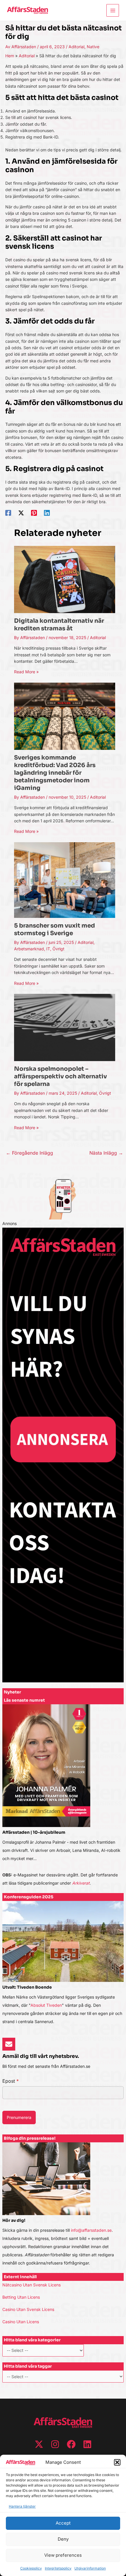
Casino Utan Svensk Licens (28, 2309)
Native (93, 47)
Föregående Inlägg (29, 1153)
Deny (63, 2539)
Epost (11, 2081)
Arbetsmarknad (29, 949)
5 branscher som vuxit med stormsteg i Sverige (55, 929)
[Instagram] (55, 2444)
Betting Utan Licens (21, 2297)
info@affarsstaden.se (91, 2230)
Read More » (26, 672)
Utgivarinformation (90, 2568)
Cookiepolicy (31, 2568)
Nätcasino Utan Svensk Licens (31, 2285)
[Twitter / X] (21, 513)
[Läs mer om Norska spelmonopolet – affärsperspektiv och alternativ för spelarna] (65, 1027)
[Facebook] (8, 513)
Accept (63, 2523)
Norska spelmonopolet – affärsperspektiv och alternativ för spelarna (61, 1076)
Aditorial (76, 47)
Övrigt (58, 949)
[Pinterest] (34, 513)
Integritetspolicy (58, 2568)
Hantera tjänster (22, 2506)
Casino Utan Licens (21, 2322)
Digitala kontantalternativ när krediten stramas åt (59, 625)
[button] (117, 2462)
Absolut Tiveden (46, 2005)
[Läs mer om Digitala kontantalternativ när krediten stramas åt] (65, 579)
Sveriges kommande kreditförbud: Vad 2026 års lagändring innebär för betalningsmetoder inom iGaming (55, 773)
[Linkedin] (47, 513)
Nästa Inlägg (106, 1153)
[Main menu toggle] (113, 10)
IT (48, 949)
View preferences (63, 2555)
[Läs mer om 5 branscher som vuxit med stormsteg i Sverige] (65, 879)
